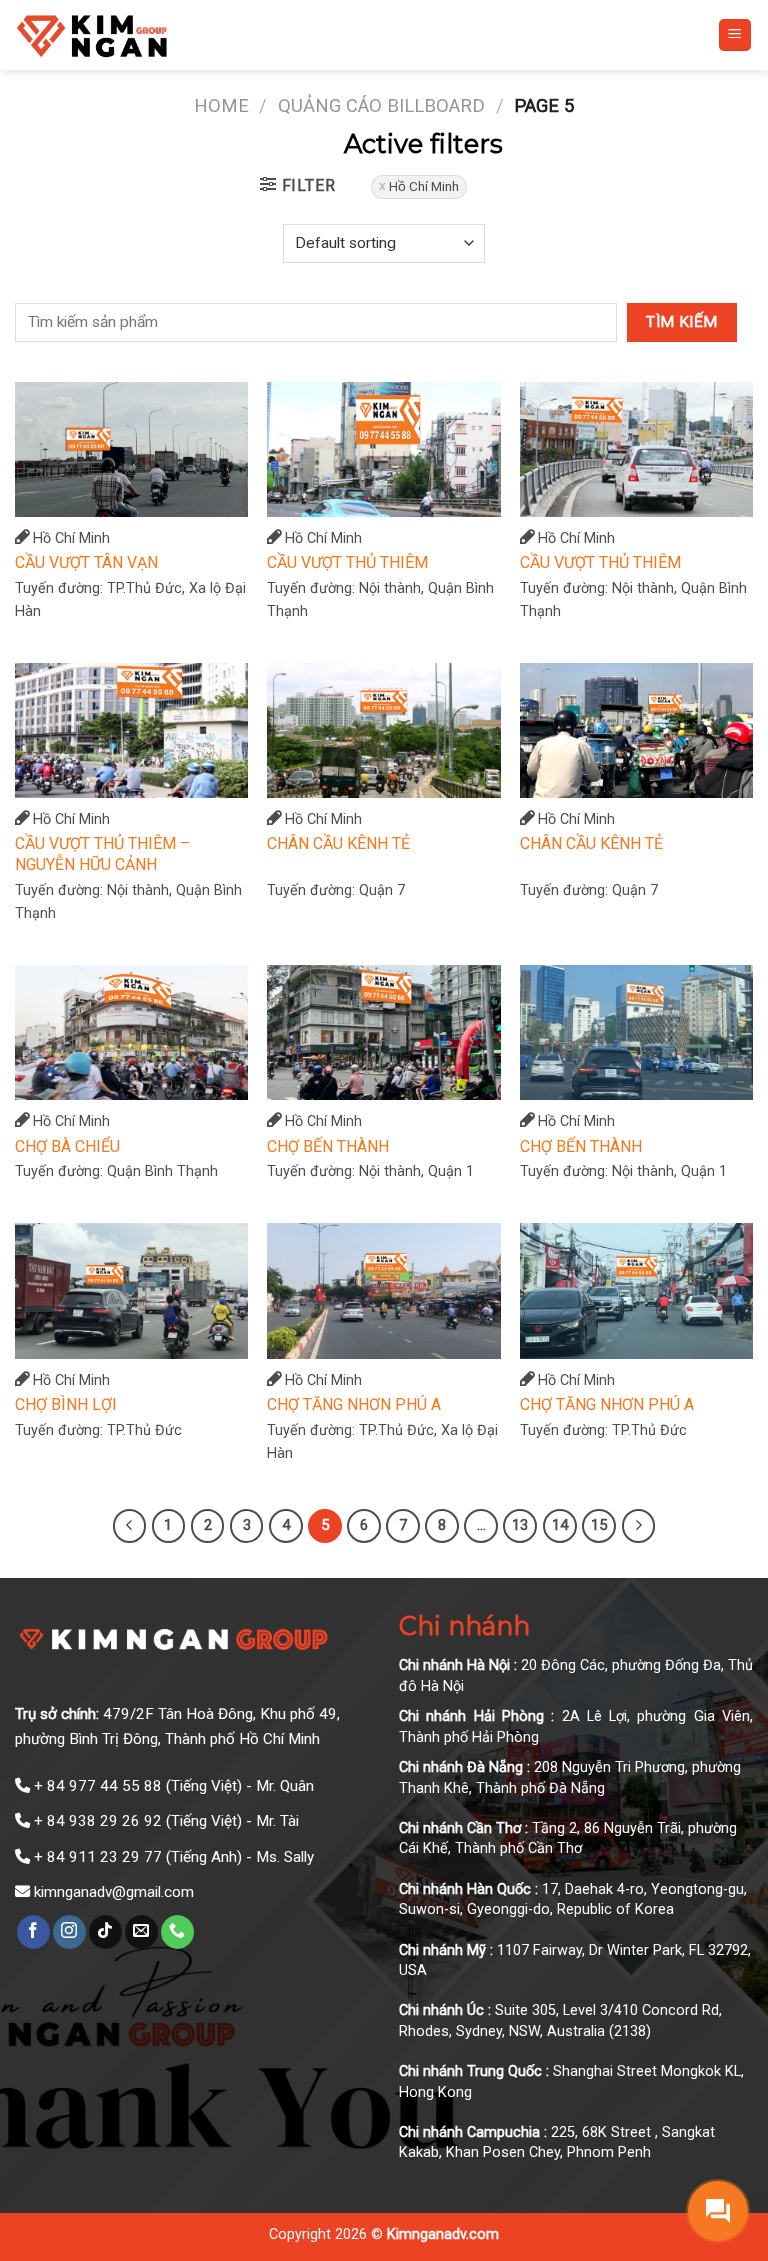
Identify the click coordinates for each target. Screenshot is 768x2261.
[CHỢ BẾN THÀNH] (383, 1032)
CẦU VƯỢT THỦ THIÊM (347, 562)
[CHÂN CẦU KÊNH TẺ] (383, 730)
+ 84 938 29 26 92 (98, 1821)
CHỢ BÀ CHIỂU (67, 1146)
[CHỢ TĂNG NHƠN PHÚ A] (383, 1290)
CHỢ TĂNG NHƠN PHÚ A (354, 1404)
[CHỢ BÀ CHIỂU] (131, 1032)
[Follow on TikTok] (105, 1932)
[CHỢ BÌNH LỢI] (131, 1290)
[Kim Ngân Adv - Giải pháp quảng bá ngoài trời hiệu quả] (156, 35)
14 (560, 1525)
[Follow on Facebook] (33, 1932)
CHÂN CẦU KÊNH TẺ (338, 843)
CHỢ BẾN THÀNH (328, 1146)
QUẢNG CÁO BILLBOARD (381, 105)
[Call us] (177, 1932)
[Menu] (735, 35)
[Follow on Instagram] (69, 1932)
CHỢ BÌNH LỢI (66, 1404)
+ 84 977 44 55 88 (98, 1786)
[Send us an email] (141, 1932)
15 (599, 1525)
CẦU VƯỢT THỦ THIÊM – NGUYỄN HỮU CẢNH (102, 854)
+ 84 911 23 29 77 (98, 1857)
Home (221, 105)
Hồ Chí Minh (424, 186)
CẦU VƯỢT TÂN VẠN (86, 562)
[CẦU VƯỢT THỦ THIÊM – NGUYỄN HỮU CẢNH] (131, 730)
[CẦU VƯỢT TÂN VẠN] (131, 449)
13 (520, 1525)
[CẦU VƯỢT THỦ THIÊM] (383, 449)
